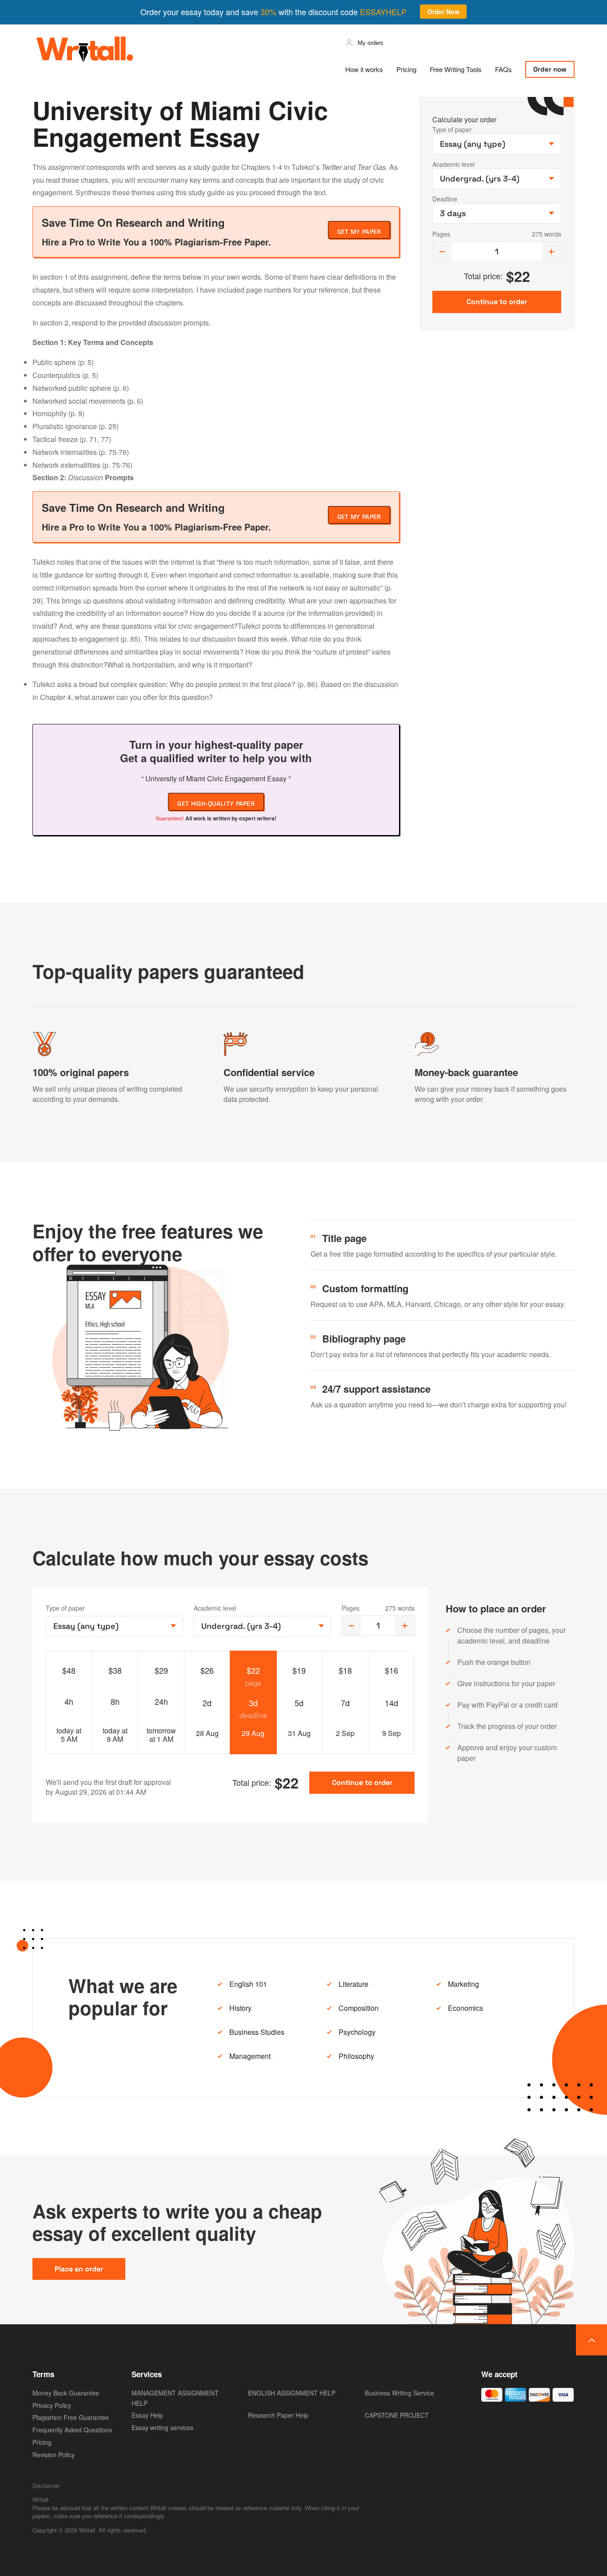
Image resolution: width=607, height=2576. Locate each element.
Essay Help (147, 2415)
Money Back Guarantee (66, 2393)
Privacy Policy (52, 2405)
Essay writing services (162, 2427)
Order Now (443, 12)
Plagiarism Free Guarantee (71, 2417)
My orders (371, 42)
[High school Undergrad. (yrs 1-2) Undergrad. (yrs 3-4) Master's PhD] (262, 1626)
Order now (550, 69)
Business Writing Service (399, 2393)
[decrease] (442, 252)
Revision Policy (54, 2455)
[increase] (551, 252)
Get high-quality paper (216, 804)
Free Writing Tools (456, 69)
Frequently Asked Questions (72, 2430)
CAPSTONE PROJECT (397, 2415)
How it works (364, 69)
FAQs (503, 69)
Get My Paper (359, 232)
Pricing (406, 69)
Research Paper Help (278, 2415)
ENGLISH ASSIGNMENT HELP (292, 2393)
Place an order (79, 2269)
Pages (441, 234)
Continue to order (362, 1782)
